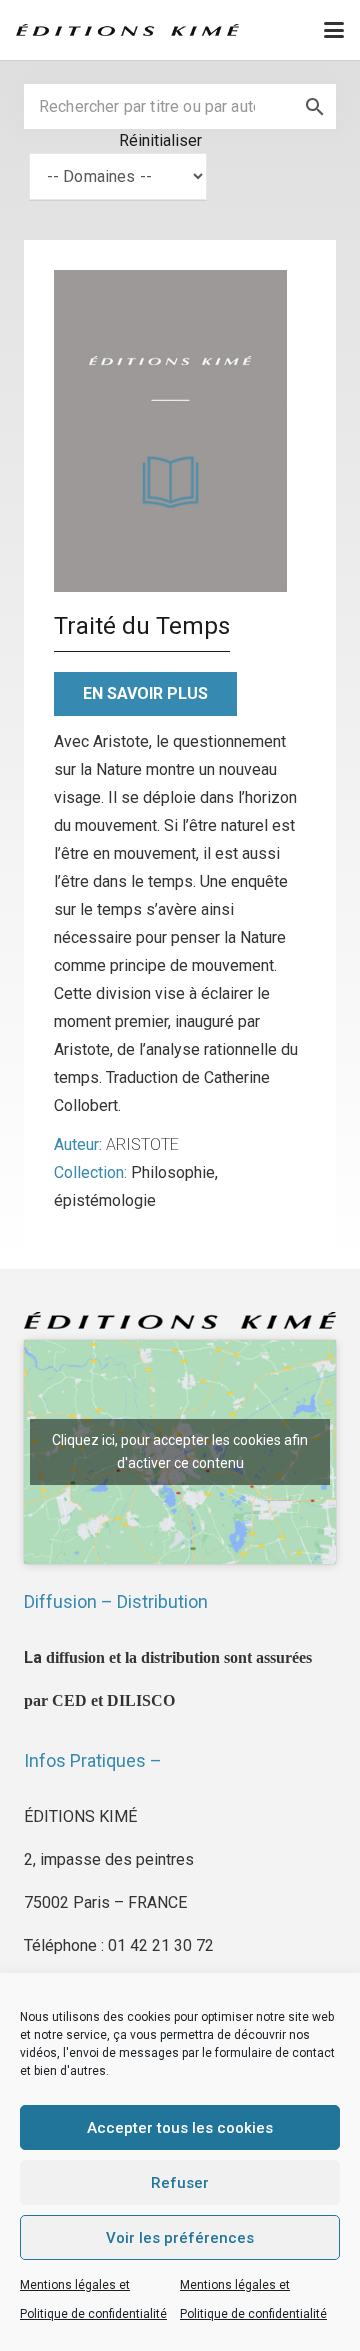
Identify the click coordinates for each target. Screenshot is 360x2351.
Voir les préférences (180, 2238)
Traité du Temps (142, 626)
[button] (334, 30)
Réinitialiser (160, 140)
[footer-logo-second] (127, 30)
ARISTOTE (142, 1144)
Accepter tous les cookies (180, 2128)
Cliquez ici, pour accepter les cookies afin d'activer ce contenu (180, 1451)
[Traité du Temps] (170, 431)
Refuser (180, 2183)
